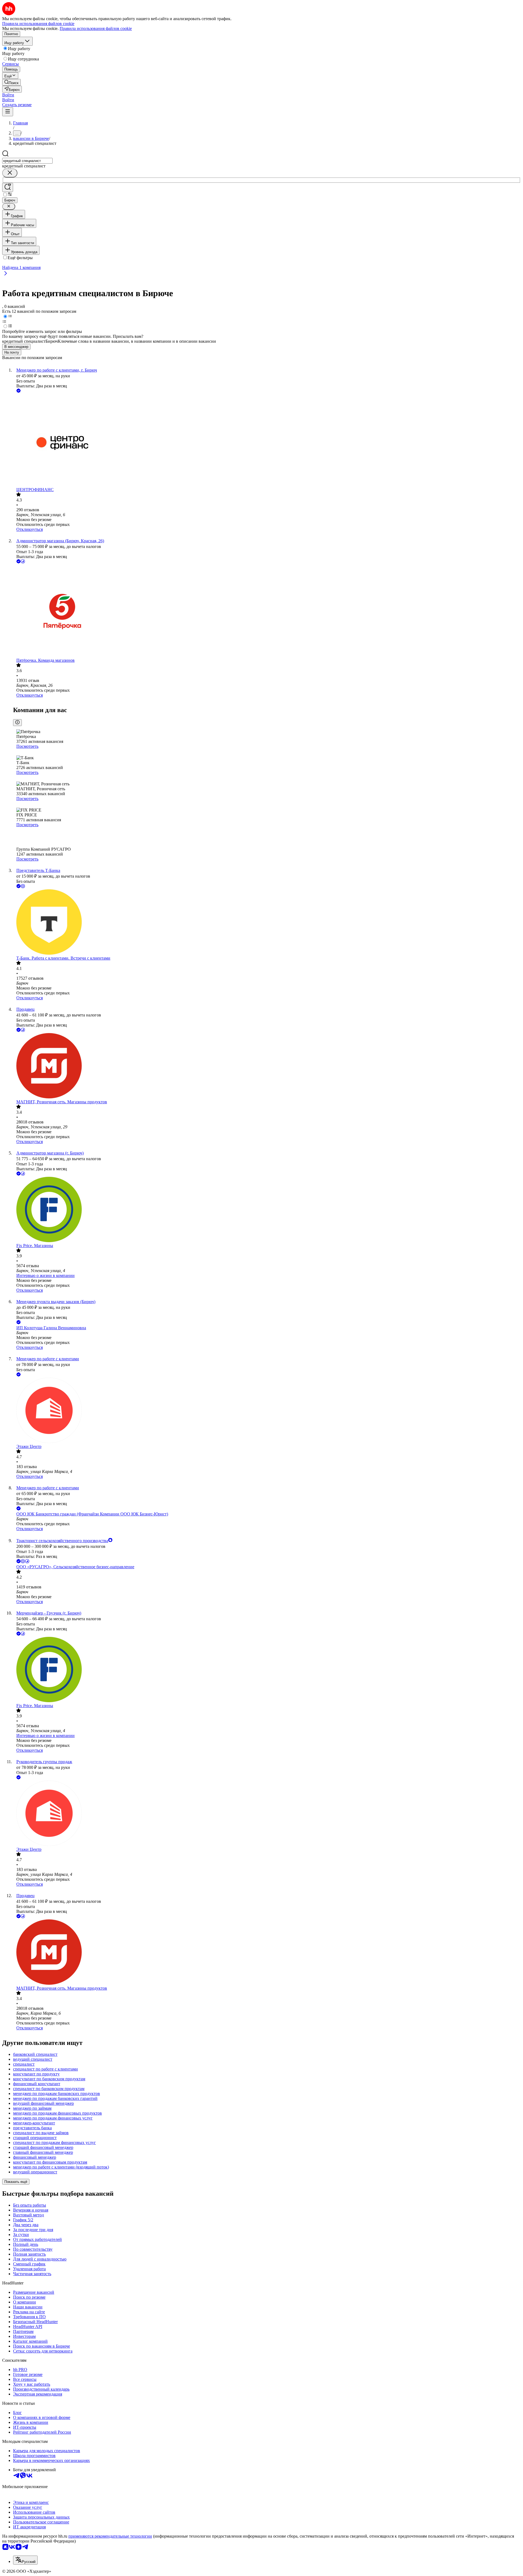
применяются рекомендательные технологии (110, 2536)
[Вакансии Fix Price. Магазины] (267, 1210)
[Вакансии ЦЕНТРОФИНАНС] (267, 441)
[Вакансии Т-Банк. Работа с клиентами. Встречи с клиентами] (267, 923)
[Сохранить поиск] (8, 187)
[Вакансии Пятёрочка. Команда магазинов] (267, 611)
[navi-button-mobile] (8, 112)
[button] (8, 95)
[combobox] (27, 161)
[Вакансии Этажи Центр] (267, 1411)
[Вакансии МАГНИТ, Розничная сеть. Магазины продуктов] (267, 1066)
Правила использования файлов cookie (96, 28)
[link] (11, 82)
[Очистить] (10, 173)
